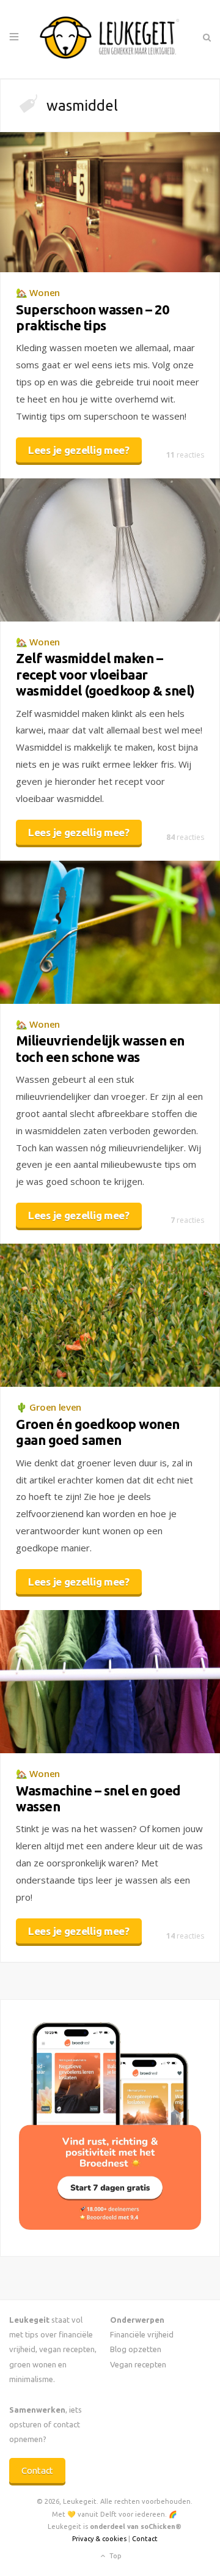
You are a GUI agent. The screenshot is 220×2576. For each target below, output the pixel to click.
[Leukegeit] (110, 39)
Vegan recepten (138, 2364)
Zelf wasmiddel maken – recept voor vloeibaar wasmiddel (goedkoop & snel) (105, 674)
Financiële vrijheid (142, 2334)
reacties (185, 455)
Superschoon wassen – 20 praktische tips (93, 317)
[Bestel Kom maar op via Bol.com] (110, 2226)
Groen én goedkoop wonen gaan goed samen (98, 1432)
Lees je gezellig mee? (79, 450)
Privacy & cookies (99, 2539)
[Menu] (14, 37)
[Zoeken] (206, 37)
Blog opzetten (136, 2349)
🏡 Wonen (38, 292)
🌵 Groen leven (49, 1407)
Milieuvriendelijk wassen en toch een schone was (100, 1048)
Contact (37, 2470)
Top (115, 2556)
